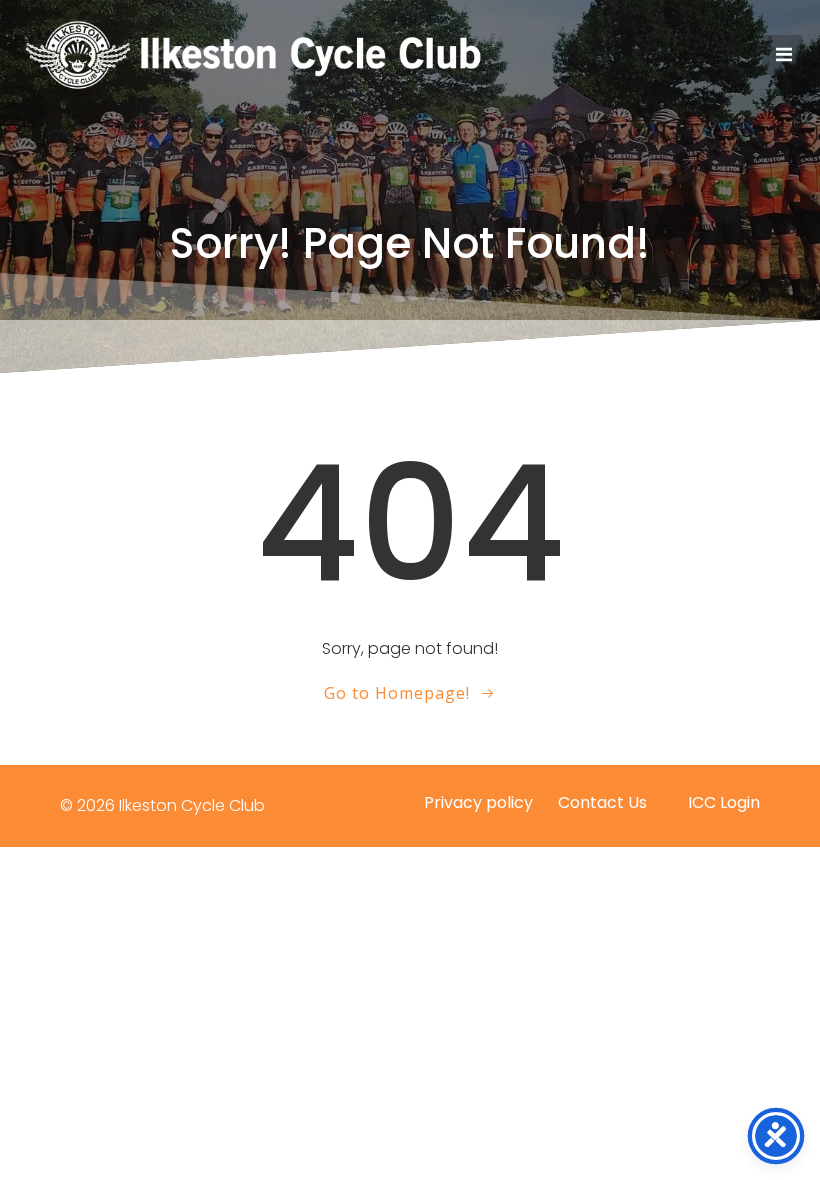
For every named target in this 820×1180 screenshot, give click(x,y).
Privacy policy (478, 802)
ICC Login (724, 802)
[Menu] (782, 55)
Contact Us (602, 802)
